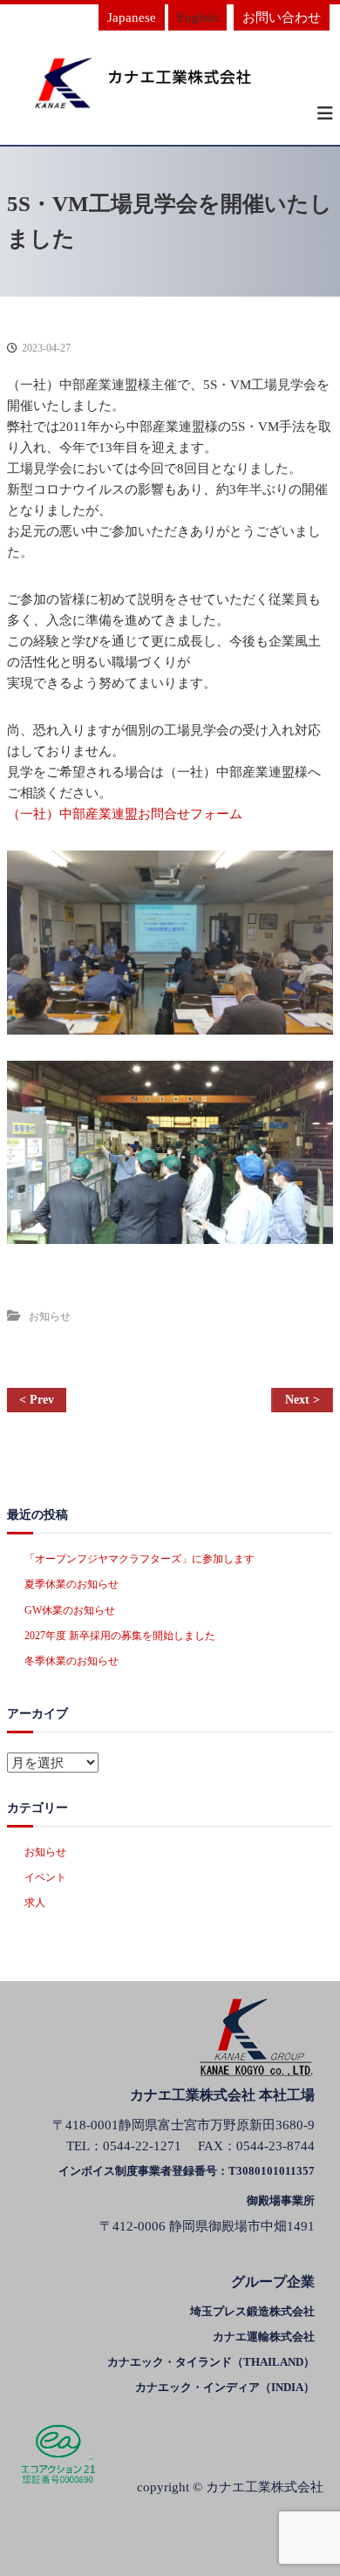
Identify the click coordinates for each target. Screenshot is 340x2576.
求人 (35, 1903)
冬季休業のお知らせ (71, 1661)
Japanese (132, 17)
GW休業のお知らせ (70, 1610)
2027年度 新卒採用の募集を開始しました (120, 1636)
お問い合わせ (282, 17)
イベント (45, 1877)
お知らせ (50, 1316)
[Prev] (37, 1400)
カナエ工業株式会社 (265, 2487)
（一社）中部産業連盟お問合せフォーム (125, 814)
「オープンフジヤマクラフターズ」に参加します (139, 1559)
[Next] (302, 1400)
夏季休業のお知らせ (71, 1584)
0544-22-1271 (142, 2146)
